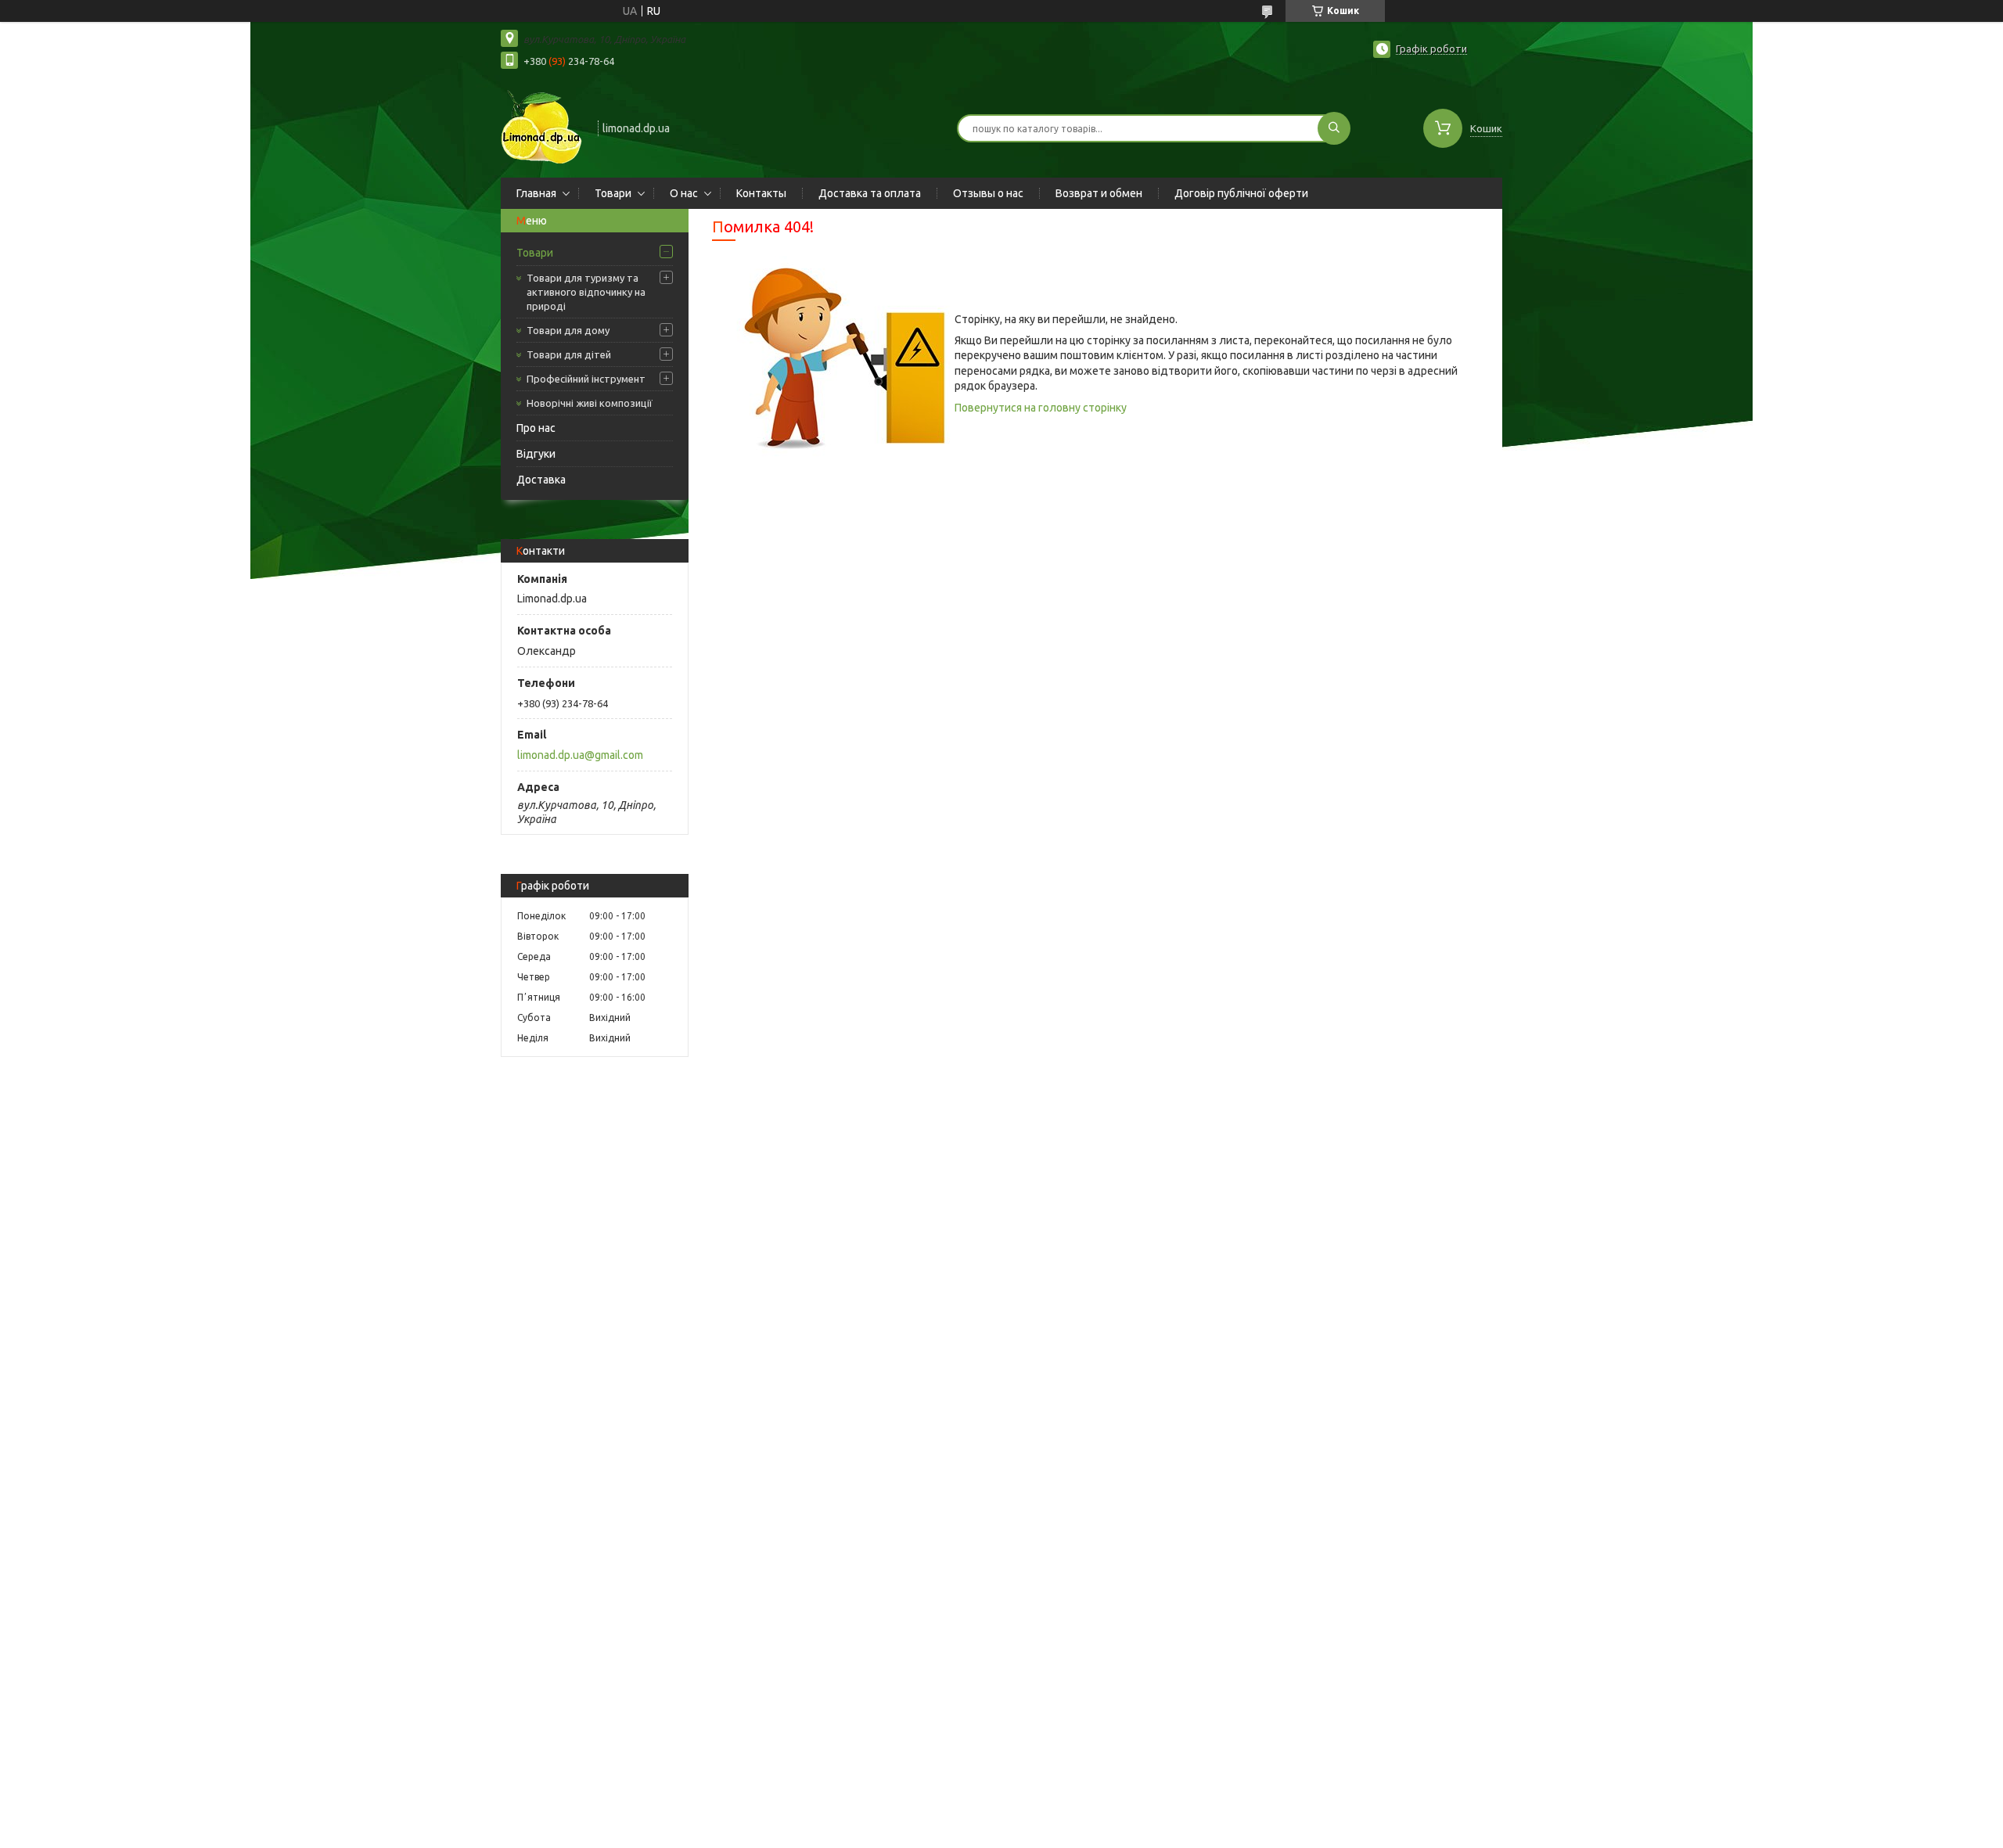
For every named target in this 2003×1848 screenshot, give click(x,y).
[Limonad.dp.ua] (542, 127)
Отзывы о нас (988, 193)
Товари (613, 193)
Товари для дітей (569, 354)
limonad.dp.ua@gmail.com (580, 755)
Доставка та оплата (870, 193)
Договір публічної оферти (1241, 193)
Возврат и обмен (1099, 193)
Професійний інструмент (586, 379)
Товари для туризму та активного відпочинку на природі (586, 292)
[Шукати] (1334, 128)
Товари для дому (568, 330)
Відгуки (536, 454)
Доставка (541, 480)
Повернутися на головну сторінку (1041, 408)
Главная (536, 193)
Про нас (536, 428)
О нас (684, 193)
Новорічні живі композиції (590, 403)
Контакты (761, 193)
